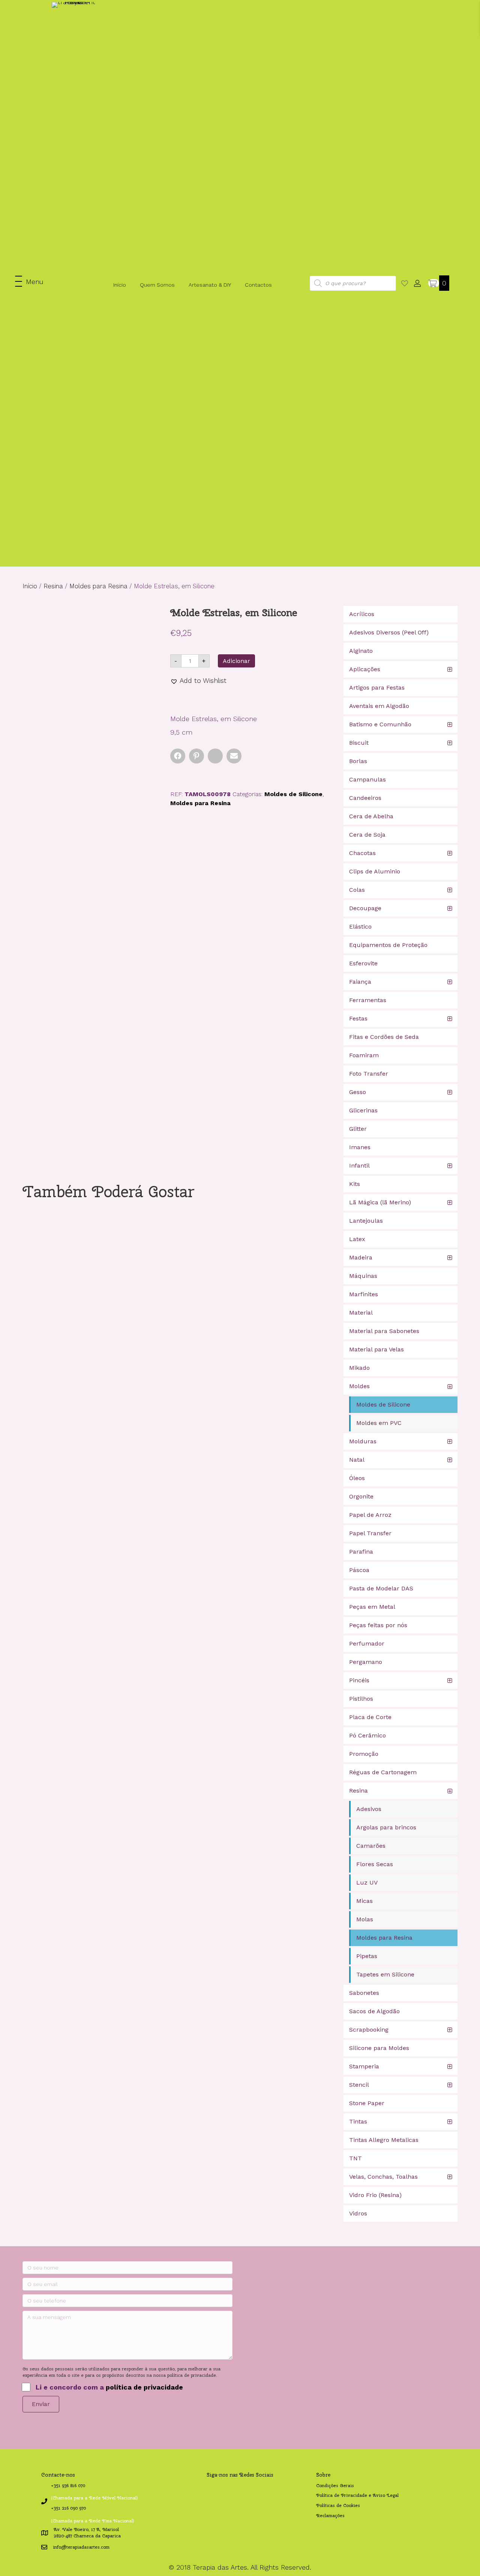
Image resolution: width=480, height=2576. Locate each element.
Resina (53, 586)
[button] (29, 282)
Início (120, 285)
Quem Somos (157, 285)
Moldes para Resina (98, 586)
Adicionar (236, 661)
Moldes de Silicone (293, 794)
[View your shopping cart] (434, 283)
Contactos (258, 285)
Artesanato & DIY (210, 285)
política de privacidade (144, 2387)
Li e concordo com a (109, 2387)
